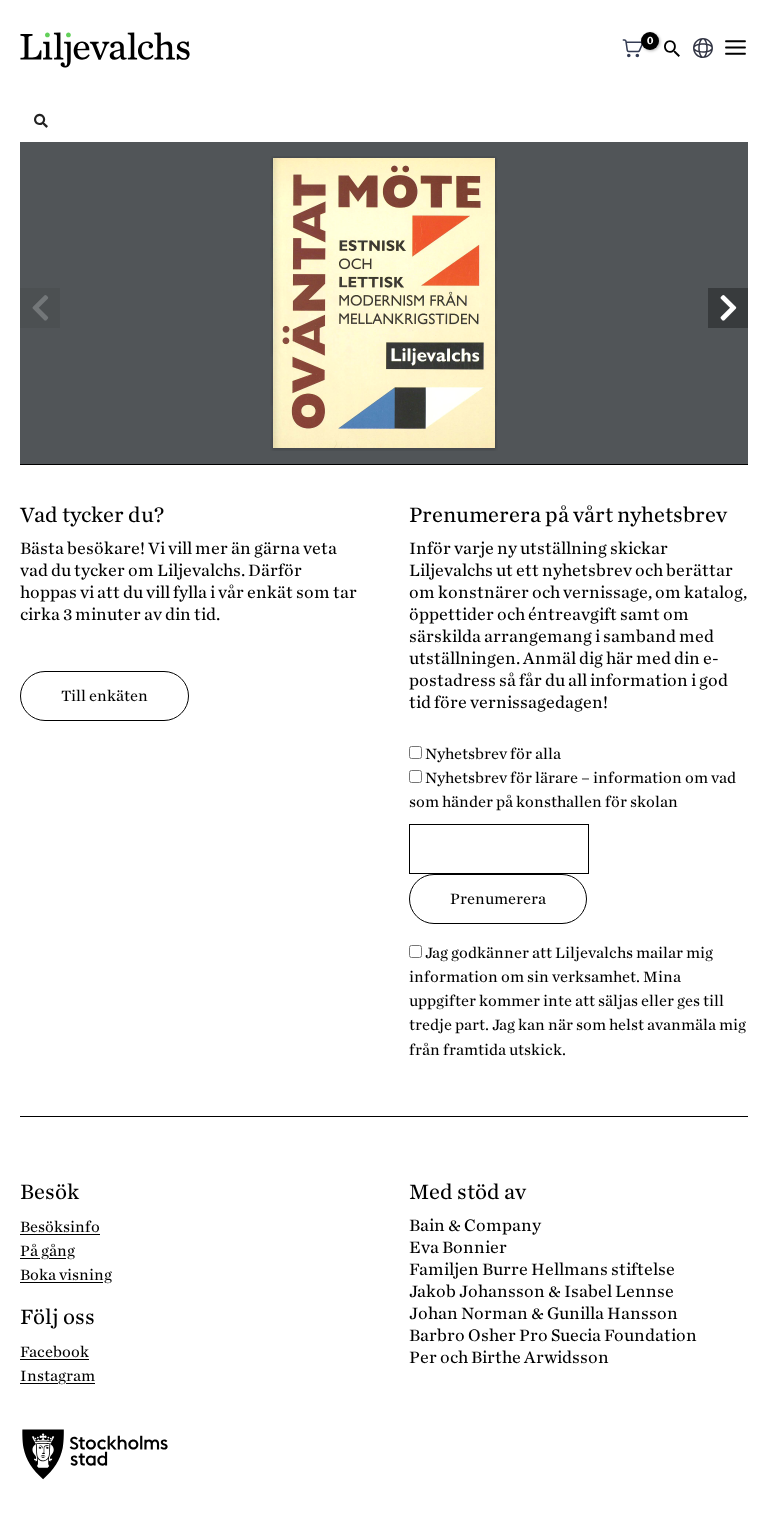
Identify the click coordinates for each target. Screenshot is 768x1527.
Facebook (54, 1352)
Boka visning (66, 1275)
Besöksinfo (60, 1227)
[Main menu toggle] (735, 47)
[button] (672, 50)
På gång (47, 1251)
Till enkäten (104, 696)
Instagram (57, 1376)
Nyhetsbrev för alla (491, 754)
